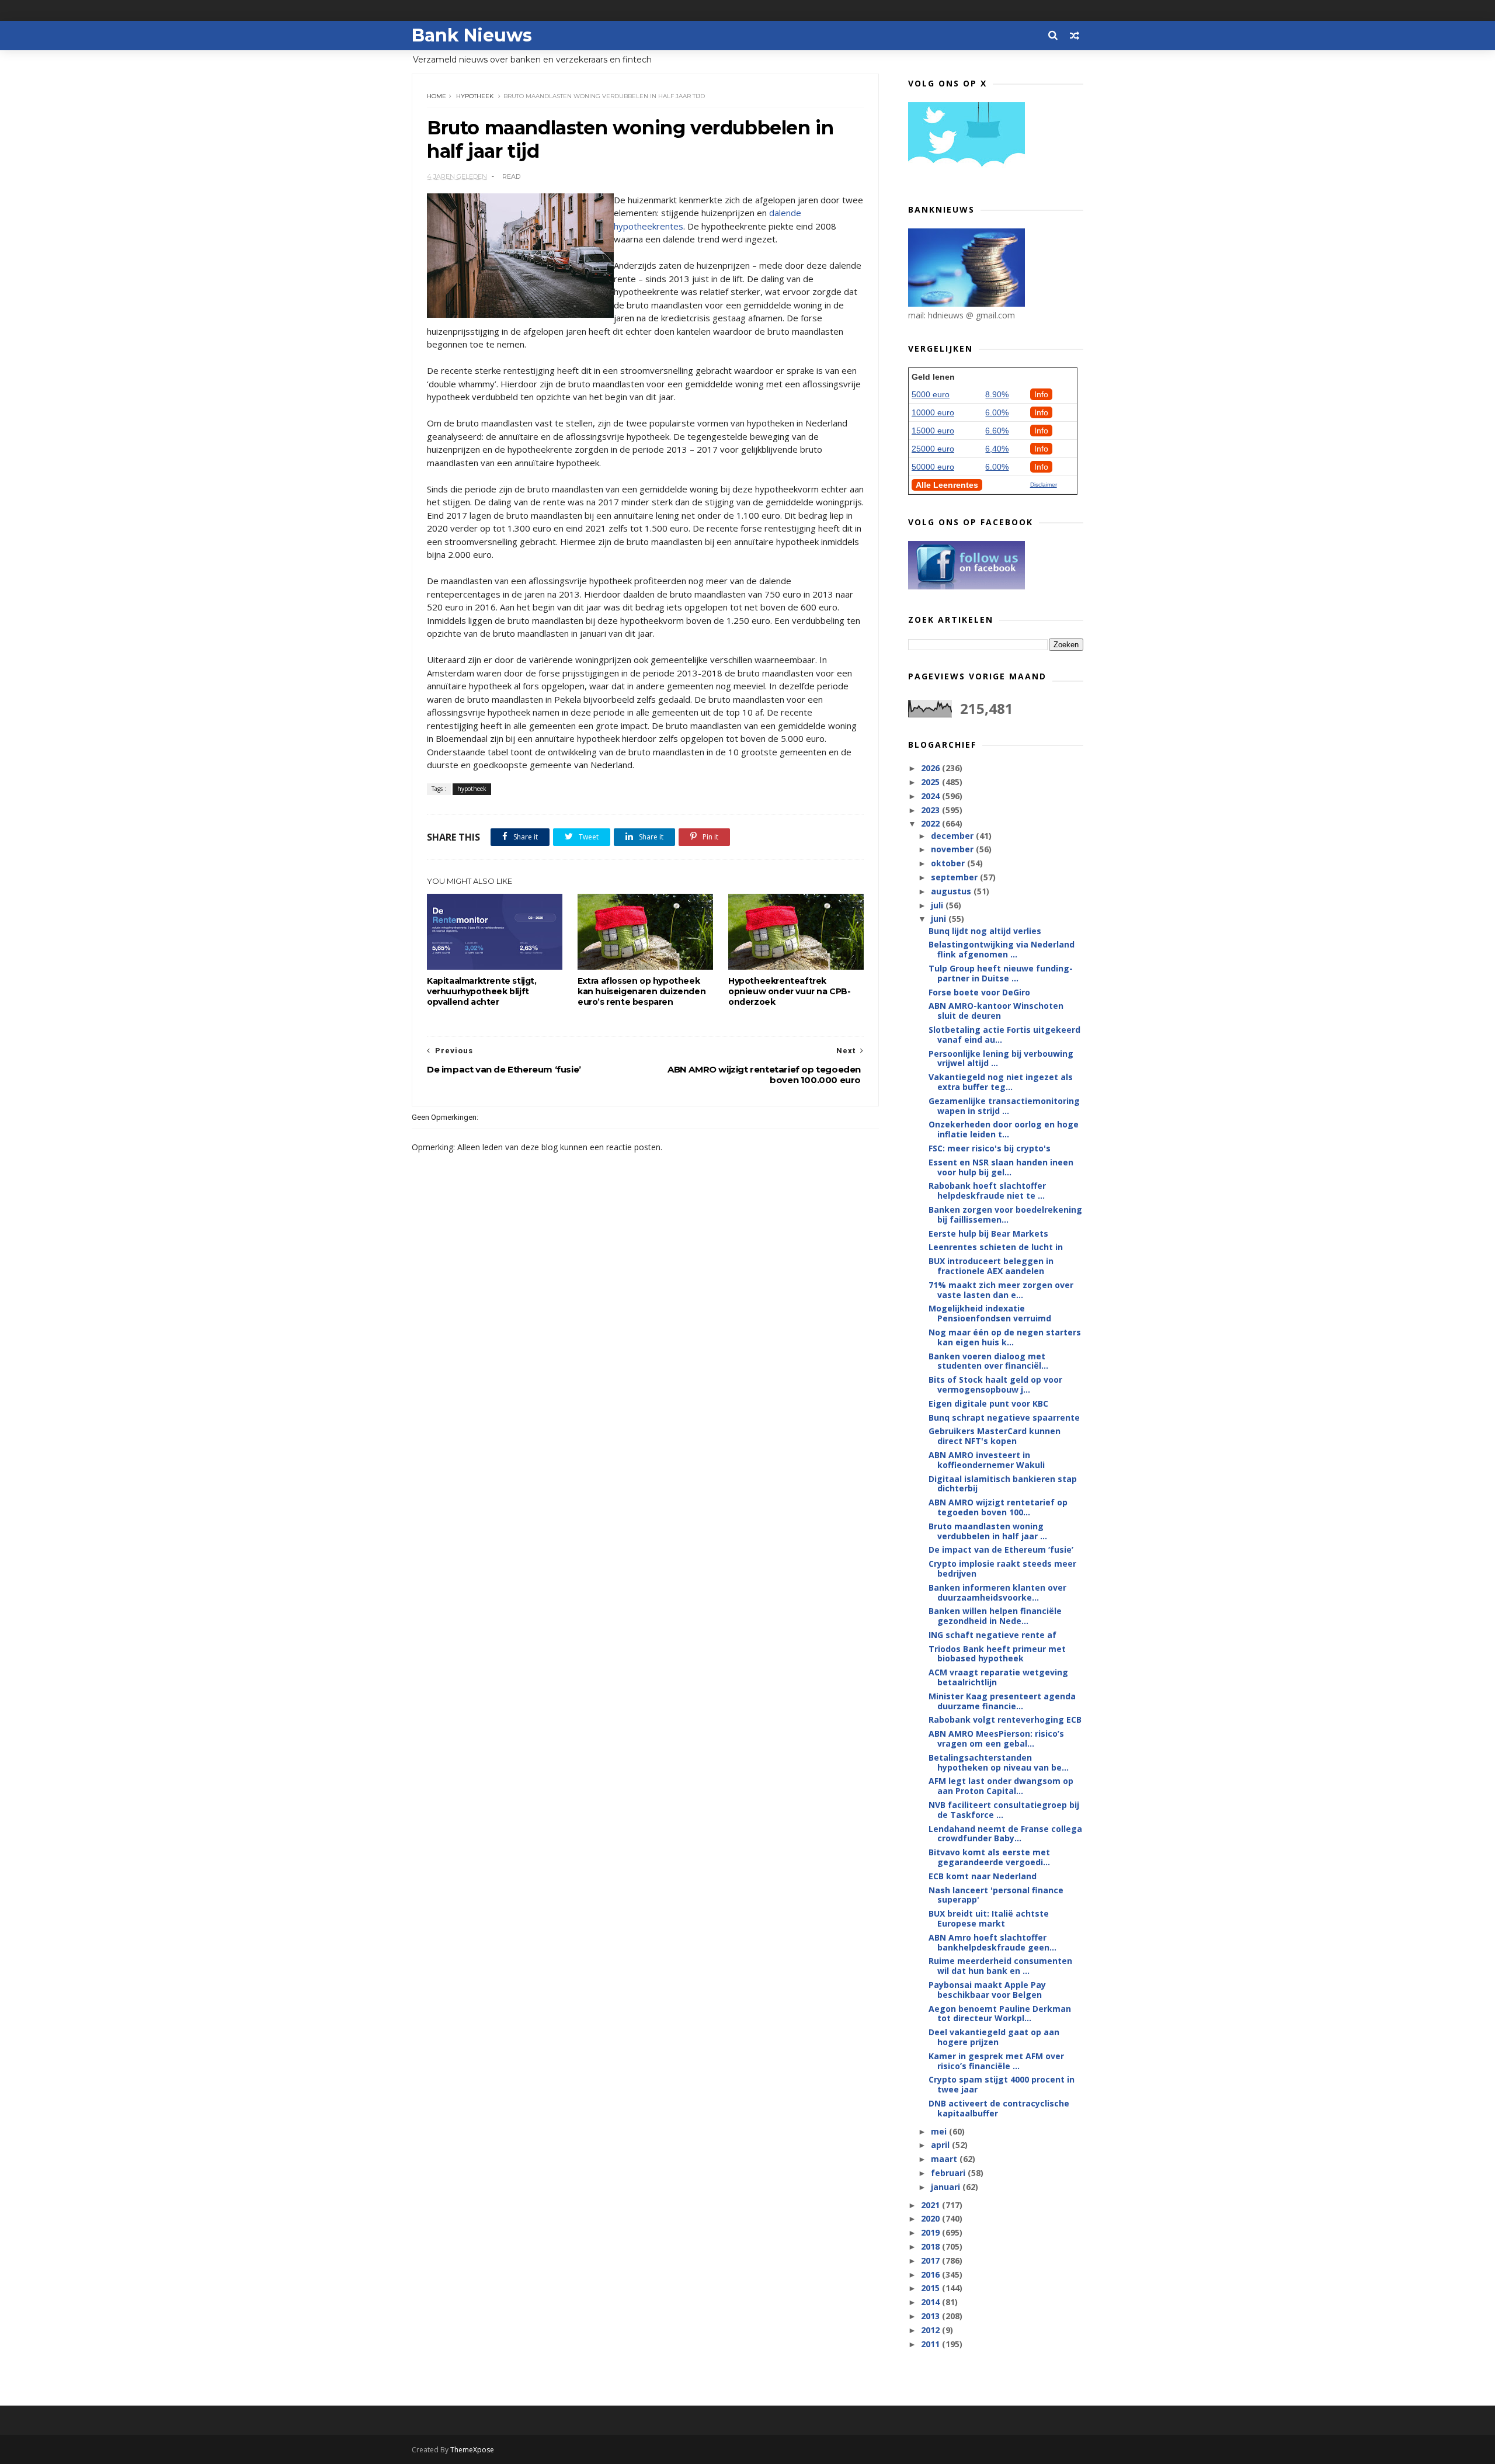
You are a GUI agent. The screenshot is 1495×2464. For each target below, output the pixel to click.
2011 (931, 2344)
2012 (931, 2330)
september (955, 877)
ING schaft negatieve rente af (992, 1635)
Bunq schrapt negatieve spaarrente (1004, 1417)
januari (947, 2187)
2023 (931, 810)
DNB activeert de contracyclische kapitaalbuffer (999, 2108)
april (941, 2145)
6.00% (997, 412)
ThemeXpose (472, 2450)
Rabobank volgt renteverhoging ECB (1005, 1719)
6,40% (997, 449)
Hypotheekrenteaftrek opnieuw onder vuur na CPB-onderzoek (790, 991)
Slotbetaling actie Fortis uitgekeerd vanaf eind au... (1004, 1035)
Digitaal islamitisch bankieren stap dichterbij (1003, 1484)
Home (437, 96)
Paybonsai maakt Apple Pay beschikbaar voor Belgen (987, 1990)
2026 (931, 768)
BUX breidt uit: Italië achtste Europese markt (989, 1918)
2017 (931, 2260)
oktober (949, 863)
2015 (931, 2288)
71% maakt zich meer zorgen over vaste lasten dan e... (1001, 1290)
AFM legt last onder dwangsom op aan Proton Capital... (1001, 1786)
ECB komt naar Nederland (983, 1876)
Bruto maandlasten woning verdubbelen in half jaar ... (988, 1531)
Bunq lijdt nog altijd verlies (985, 931)
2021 (931, 2205)
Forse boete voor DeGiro (979, 992)
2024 (931, 796)
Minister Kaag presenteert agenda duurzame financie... (1002, 1701)
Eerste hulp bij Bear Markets (988, 1233)
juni (940, 919)
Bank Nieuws (472, 35)
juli (938, 905)
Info (1041, 394)
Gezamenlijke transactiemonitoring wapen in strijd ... (1004, 1106)
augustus (952, 891)
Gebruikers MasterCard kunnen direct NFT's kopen (995, 1436)
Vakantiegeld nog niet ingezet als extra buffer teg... (1001, 1082)
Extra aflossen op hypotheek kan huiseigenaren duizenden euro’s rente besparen (642, 991)
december (953, 836)
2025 (931, 782)
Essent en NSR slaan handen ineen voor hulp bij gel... (1001, 1167)
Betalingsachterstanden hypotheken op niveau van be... (999, 1762)
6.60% (997, 431)
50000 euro (933, 467)
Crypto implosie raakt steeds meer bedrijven (1002, 1568)
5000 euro (931, 394)
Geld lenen (933, 377)
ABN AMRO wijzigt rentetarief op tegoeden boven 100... (998, 1507)
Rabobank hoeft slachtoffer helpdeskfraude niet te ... (987, 1191)
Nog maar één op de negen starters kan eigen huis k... (1005, 1337)
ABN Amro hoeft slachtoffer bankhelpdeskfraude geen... (992, 1942)
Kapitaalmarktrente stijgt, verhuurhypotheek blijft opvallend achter (482, 991)
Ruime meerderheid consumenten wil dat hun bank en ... (1000, 1966)
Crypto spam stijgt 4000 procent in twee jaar (1002, 2084)
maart (945, 2159)
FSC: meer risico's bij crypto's (990, 1148)
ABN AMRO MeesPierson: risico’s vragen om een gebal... (996, 1738)
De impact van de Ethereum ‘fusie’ (1001, 1549)
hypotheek (475, 96)
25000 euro (933, 449)
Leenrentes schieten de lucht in (996, 1247)
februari (949, 2173)
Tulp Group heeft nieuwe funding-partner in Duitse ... (1001, 973)
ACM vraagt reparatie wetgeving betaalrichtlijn (998, 1677)
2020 (931, 2218)
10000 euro (933, 412)
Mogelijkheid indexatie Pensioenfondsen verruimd (990, 1313)
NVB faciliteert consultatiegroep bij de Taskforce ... (1004, 1810)
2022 (931, 823)
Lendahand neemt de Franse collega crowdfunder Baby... (1005, 1834)
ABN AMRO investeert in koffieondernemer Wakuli (987, 1460)
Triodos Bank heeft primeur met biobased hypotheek (997, 1654)
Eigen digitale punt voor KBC (988, 1403)
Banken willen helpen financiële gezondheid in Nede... (995, 1616)
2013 (931, 2316)
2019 (931, 2232)
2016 (931, 2274)
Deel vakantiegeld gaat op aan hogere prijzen (994, 2037)
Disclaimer (1044, 485)
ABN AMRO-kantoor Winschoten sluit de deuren (996, 1011)
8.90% (997, 394)
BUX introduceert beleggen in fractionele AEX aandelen (991, 1266)
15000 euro (933, 431)
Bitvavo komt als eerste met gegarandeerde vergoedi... (989, 1857)
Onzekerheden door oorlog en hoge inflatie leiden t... (1004, 1129)
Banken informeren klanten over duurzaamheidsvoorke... (997, 1592)
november (953, 849)
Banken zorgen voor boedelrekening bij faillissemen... (1005, 1214)
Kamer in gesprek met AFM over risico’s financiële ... (996, 2061)
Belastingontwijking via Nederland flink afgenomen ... (1002, 949)
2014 (931, 2302)
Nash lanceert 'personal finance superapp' (996, 1895)
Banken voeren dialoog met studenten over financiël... (988, 1361)
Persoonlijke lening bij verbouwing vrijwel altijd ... (1001, 1059)
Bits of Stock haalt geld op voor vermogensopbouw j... (995, 1384)
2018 (931, 2246)
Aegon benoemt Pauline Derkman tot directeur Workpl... (1000, 2014)
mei (940, 2131)
